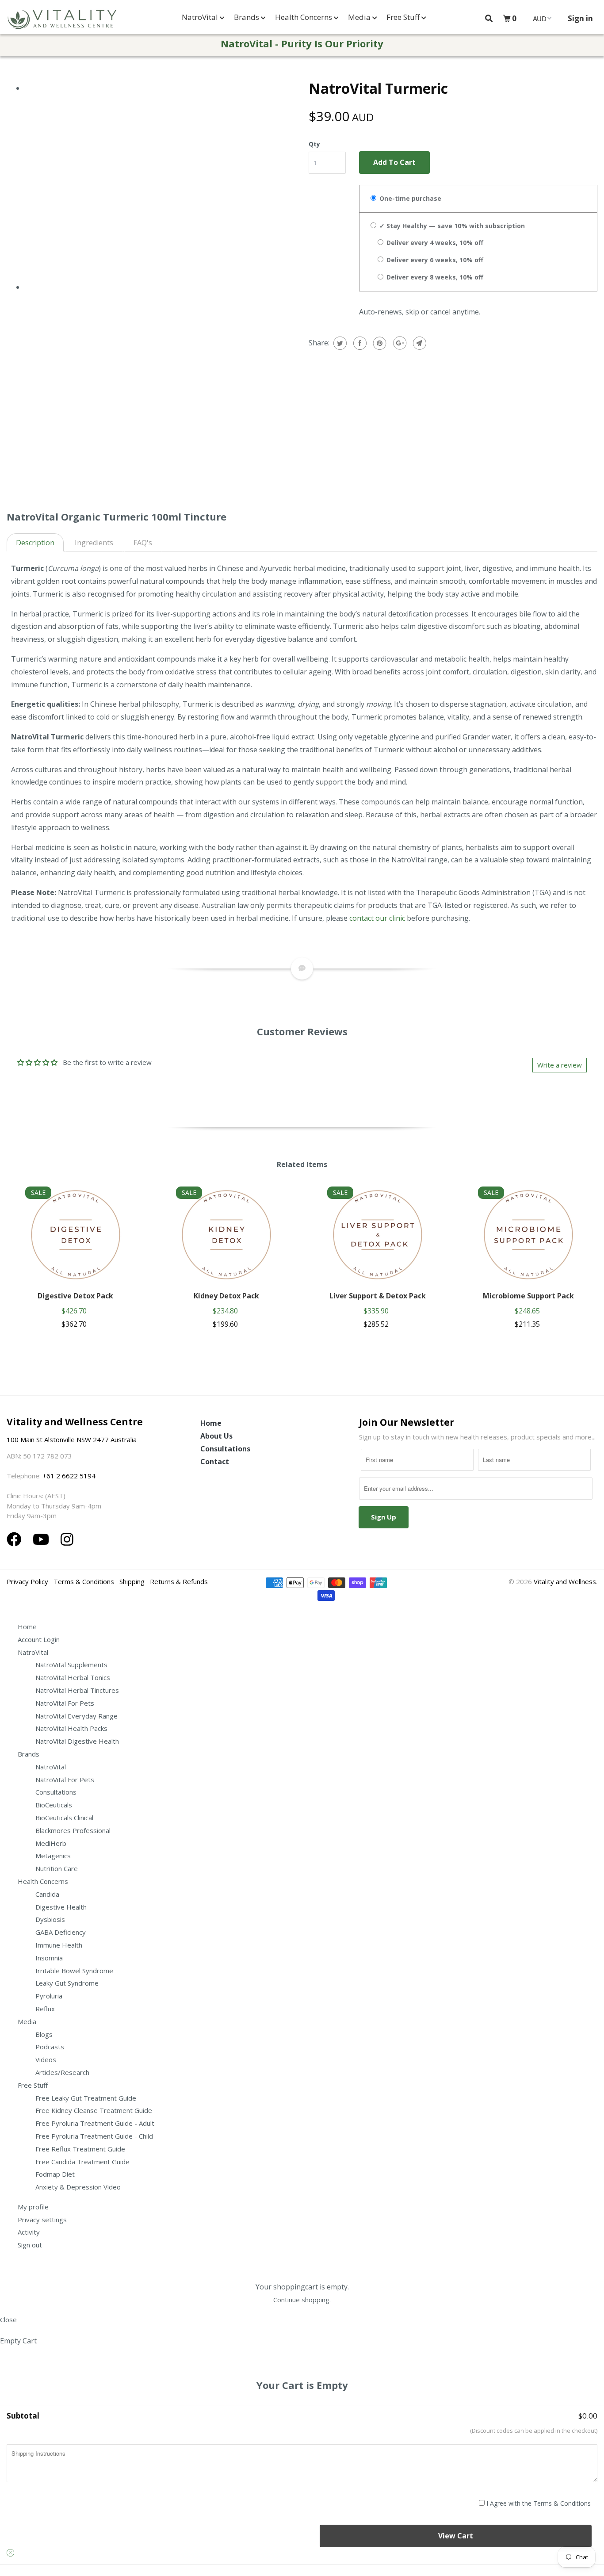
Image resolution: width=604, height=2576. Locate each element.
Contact (215, 1462)
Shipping (132, 1581)
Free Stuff (404, 17)
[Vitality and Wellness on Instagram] (67, 1539)
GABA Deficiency (61, 1932)
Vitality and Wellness (565, 1581)
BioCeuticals (54, 1805)
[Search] (489, 18)
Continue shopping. (302, 2300)
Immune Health (59, 1945)
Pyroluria (49, 1996)
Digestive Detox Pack (75, 1296)
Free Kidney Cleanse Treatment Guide (94, 2110)
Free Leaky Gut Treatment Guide (86, 2098)
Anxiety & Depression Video (78, 2187)
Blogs (44, 2034)
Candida (47, 1894)
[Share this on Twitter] (339, 343)
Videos (46, 2059)
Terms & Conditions (84, 1581)
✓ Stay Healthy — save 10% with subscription (451, 226)
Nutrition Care (57, 1868)
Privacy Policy (27, 1581)
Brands (247, 17)
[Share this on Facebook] (359, 343)
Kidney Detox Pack (226, 1296)
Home (211, 1423)
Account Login (39, 1639)
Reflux (45, 2009)
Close (8, 2320)
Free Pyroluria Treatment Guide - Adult (95, 2123)
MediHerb (51, 1843)
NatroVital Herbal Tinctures (77, 1690)
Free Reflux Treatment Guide (80, 2149)
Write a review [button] (560, 1065)
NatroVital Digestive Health (77, 1741)
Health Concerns (304, 17)
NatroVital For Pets (65, 1703)
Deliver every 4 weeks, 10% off (434, 243)
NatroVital (201, 17)
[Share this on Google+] (399, 343)
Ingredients (94, 543)
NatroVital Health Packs (71, 1728)
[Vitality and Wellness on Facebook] (16, 1539)
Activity (29, 2232)
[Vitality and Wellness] (62, 19)
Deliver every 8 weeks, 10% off (434, 277)
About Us (216, 1436)
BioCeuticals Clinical (64, 1818)
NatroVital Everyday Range (76, 1716)
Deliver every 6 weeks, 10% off (434, 260)
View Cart (456, 2536)
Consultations (225, 1449)
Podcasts (50, 2047)
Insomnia (49, 1958)
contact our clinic (377, 918)
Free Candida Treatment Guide (82, 2162)
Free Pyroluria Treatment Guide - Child (94, 2136)
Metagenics (53, 1856)
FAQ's (143, 543)
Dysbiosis (50, 1919)
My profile (33, 2207)
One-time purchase (409, 198)
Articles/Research (62, 2072)
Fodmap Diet (55, 2174)
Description (35, 543)
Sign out (30, 2245)
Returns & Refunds (179, 1581)
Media (360, 17)
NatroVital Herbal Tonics (73, 1677)
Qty (314, 144)
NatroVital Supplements (71, 1665)
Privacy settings (42, 2220)
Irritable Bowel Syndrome (74, 1971)
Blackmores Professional (73, 1830)
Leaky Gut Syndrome (67, 1983)
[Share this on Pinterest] (379, 343)
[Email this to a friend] (419, 343)
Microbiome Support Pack (528, 1296)
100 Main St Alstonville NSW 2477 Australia (73, 1439)
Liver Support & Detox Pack (378, 1296)
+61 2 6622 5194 (69, 1476)
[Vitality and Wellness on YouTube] (43, 1539)
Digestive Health (61, 1907)
